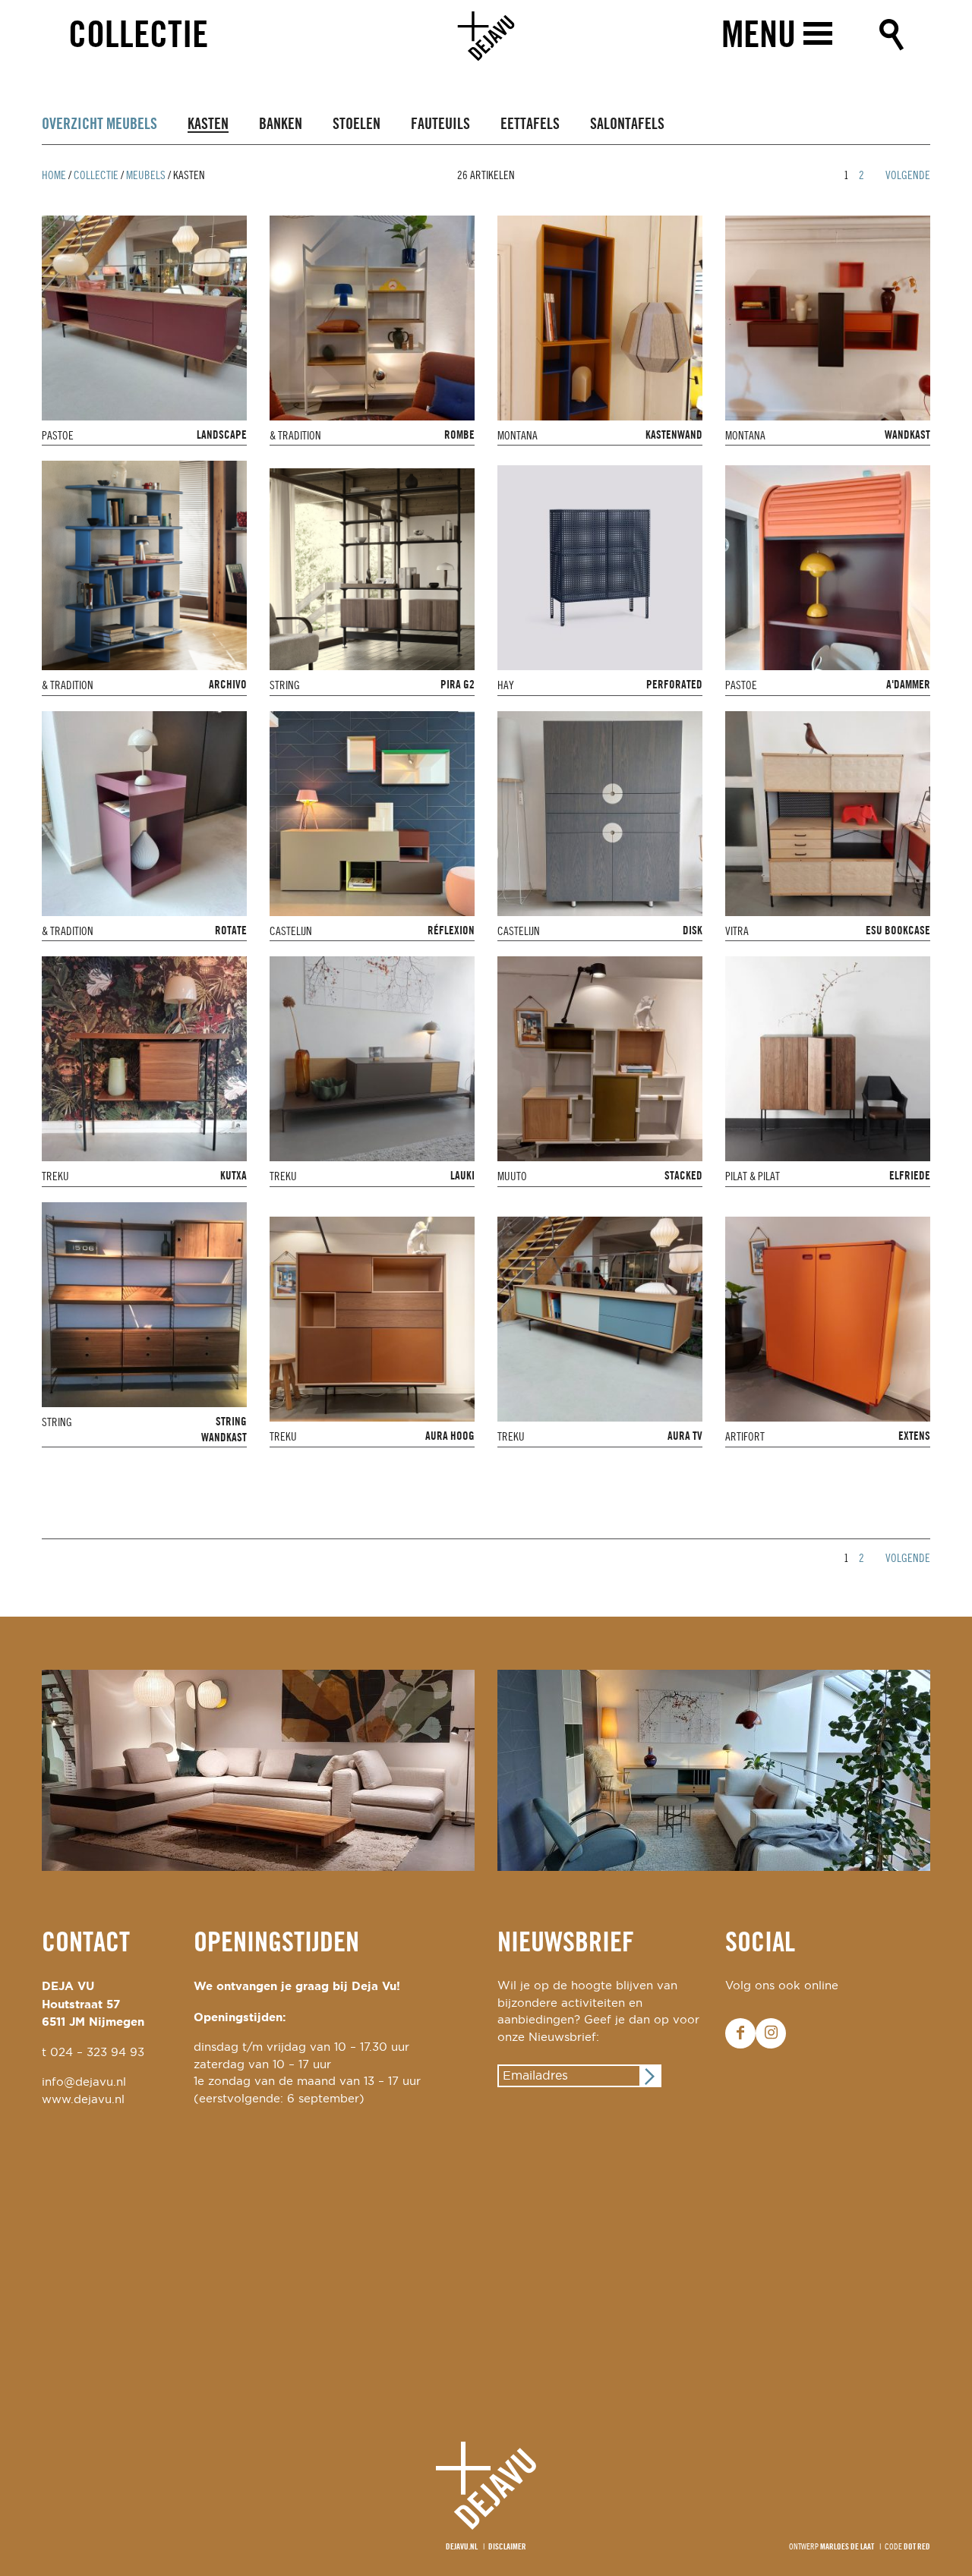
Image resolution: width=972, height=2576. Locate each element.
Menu (759, 37)
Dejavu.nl (462, 2547)
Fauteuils (440, 125)
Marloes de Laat (847, 2547)
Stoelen (357, 125)
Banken (281, 125)
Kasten (208, 125)
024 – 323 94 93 (97, 2053)
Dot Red (917, 2547)
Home (54, 176)
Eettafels (530, 125)
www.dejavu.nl (83, 2100)
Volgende (908, 176)
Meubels (146, 176)
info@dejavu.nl (84, 2082)
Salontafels (627, 125)
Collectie (138, 37)
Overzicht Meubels (99, 125)
